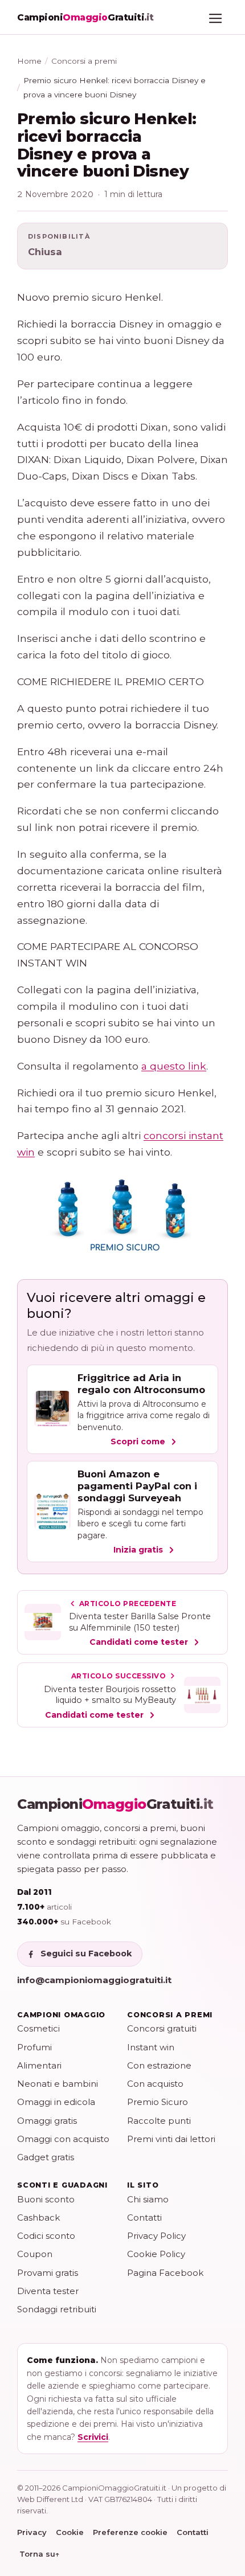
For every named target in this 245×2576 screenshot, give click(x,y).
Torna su (40, 2554)
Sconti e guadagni (62, 2185)
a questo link (174, 1066)
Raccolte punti (159, 2121)
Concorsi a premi (84, 61)
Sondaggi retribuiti (57, 2309)
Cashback (38, 2217)
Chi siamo (148, 2199)
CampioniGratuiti (115, 1804)
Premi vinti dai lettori (171, 2139)
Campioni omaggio (61, 2015)
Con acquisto (155, 2084)
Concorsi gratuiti (162, 2028)
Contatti (144, 2217)
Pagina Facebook (165, 2273)
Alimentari (39, 2065)
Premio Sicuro (158, 2102)
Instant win (151, 2047)
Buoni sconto (46, 2199)
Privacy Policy (156, 2236)
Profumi (34, 2047)
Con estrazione (159, 2065)
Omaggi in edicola (56, 2102)
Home (29, 61)
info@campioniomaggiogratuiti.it (94, 1980)
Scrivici (93, 2437)
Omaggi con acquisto (63, 2139)
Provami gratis (48, 2273)
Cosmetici (38, 2028)
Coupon (35, 2254)
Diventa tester (48, 2291)
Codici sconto (46, 2236)
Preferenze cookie (130, 2532)
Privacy (32, 2532)
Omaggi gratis (47, 2121)
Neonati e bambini (58, 2084)
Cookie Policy (156, 2254)
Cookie (70, 2532)
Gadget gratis (46, 2157)
